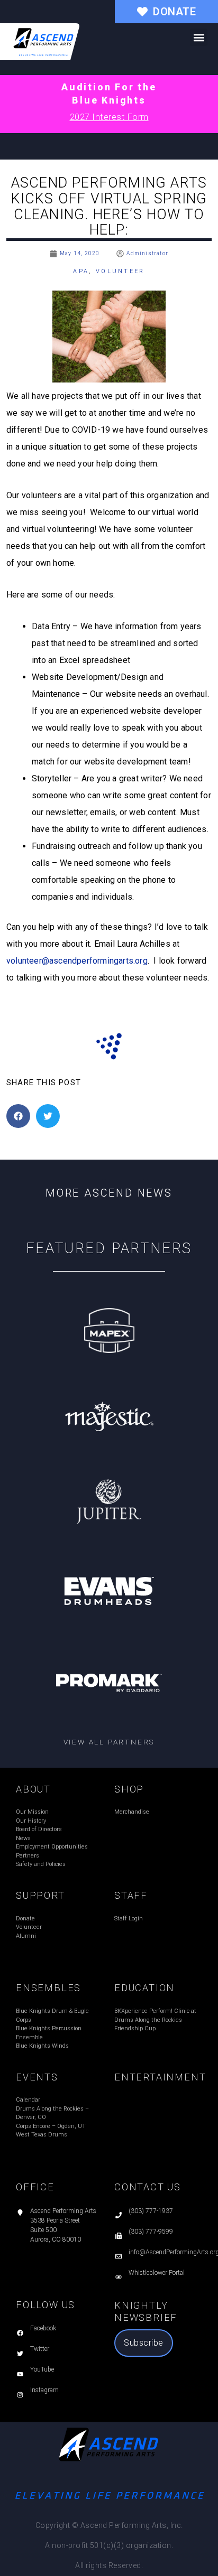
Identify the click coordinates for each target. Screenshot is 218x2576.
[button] (199, 37)
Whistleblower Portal (157, 2273)
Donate (25, 1919)
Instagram (44, 2390)
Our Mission (32, 1812)
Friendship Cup (135, 2028)
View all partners (109, 1742)
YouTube (42, 2369)
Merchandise (132, 1812)
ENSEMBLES (48, 1988)
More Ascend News (109, 1193)
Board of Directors (39, 1829)
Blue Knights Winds (42, 2046)
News (23, 1838)
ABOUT (33, 1789)
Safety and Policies (41, 1864)
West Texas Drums (42, 2135)
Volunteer (120, 271)
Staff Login (129, 1919)
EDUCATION (144, 1988)
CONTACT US (148, 2187)
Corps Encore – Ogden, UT (51, 2126)
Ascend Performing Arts (63, 2211)
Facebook (43, 2328)
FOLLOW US (46, 2305)
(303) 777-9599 (151, 2232)
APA (81, 271)
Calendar (28, 2100)
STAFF (131, 1895)
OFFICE (35, 2187)
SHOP (129, 1789)
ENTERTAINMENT (160, 2077)
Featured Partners (109, 1248)
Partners (28, 1856)
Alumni (26, 1936)
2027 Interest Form (109, 117)
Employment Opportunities (52, 1847)
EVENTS (37, 2077)
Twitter (40, 2349)
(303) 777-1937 (151, 2211)
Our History (31, 1821)
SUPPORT (40, 1895)
